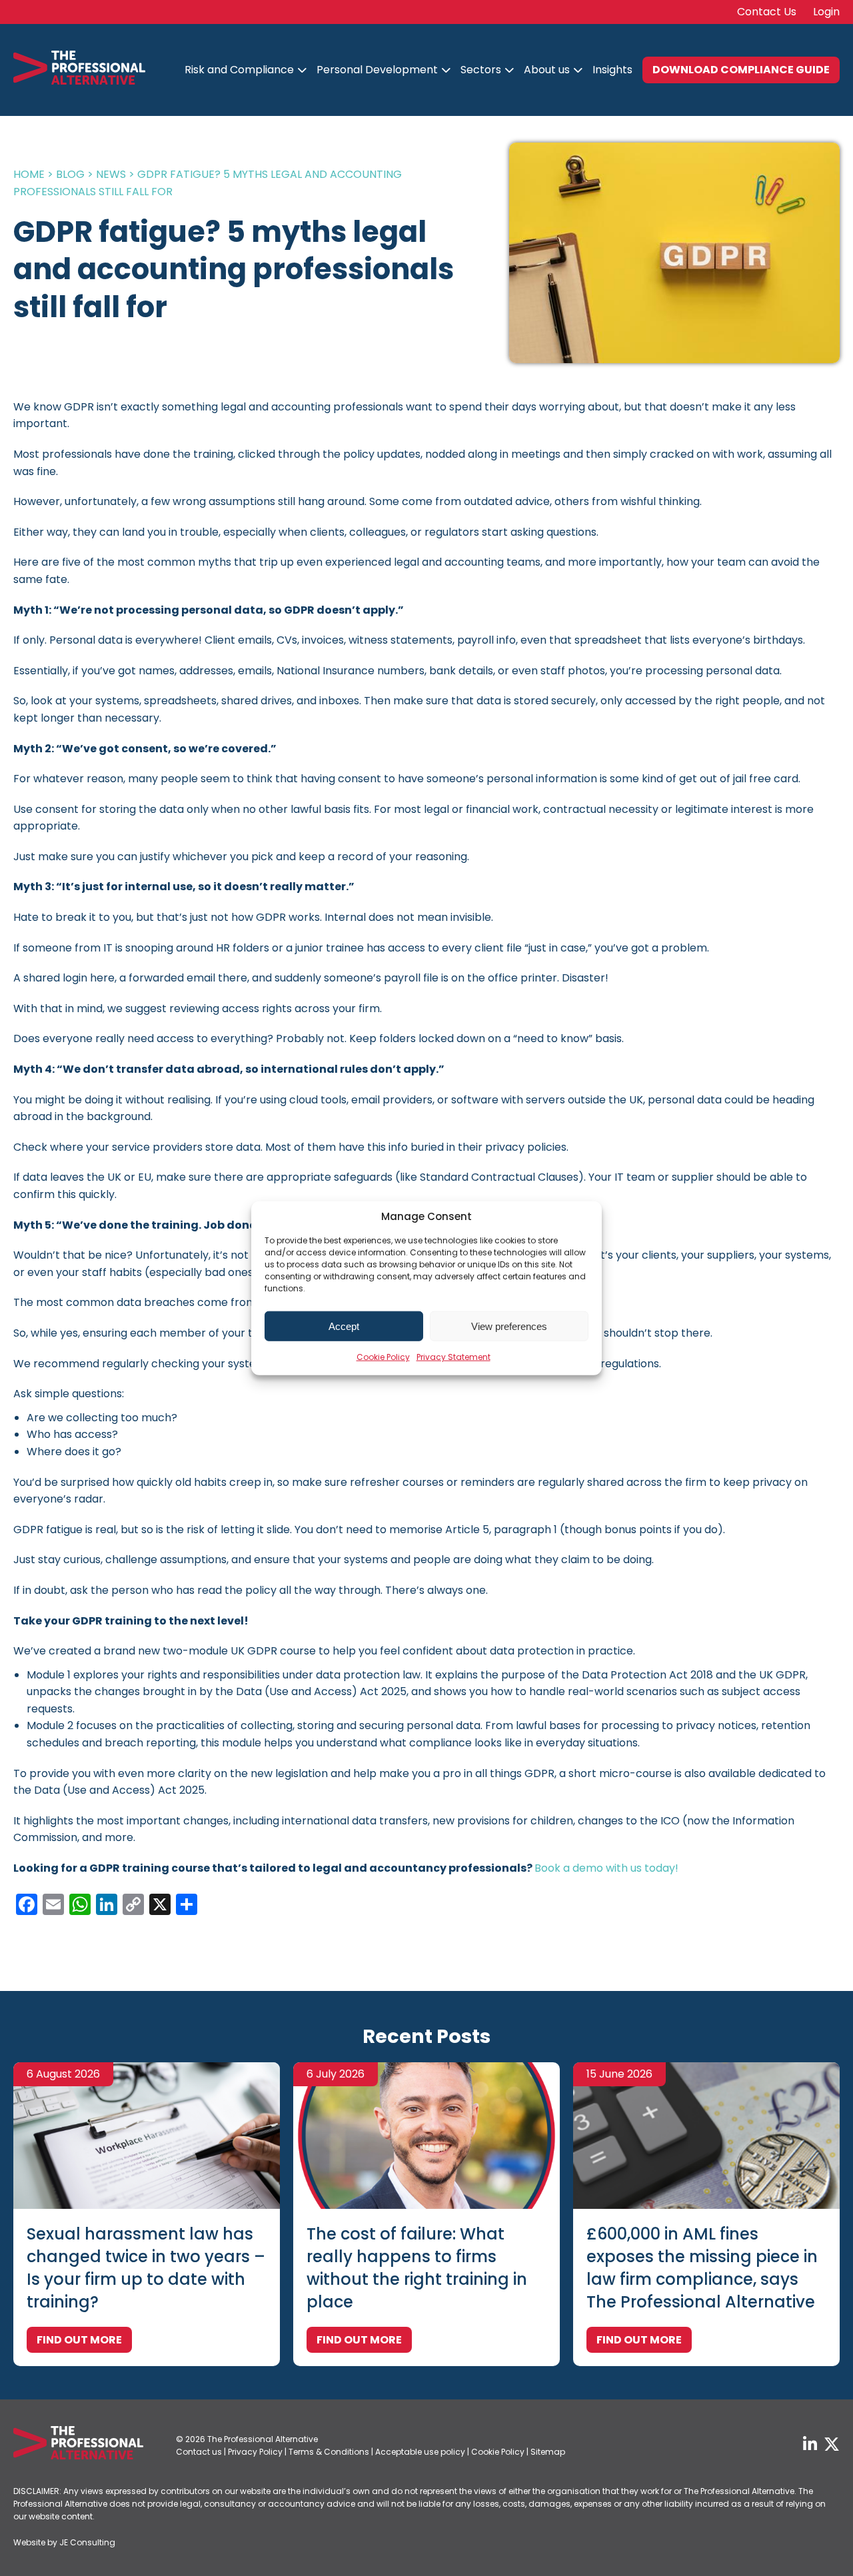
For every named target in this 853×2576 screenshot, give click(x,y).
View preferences (509, 1326)
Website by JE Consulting (64, 2542)
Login (826, 12)
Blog (70, 174)
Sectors (481, 70)
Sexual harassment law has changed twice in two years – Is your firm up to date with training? (146, 2268)
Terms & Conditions (329, 2452)
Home (29, 174)
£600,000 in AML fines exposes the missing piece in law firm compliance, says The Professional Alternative (702, 2268)
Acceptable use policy (420, 2452)
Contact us (199, 2452)
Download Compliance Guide (741, 70)
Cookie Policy (383, 1357)
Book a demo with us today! (606, 1868)
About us (547, 70)
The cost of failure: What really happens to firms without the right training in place (417, 2268)
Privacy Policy (255, 2452)
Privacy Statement (453, 1357)
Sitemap (548, 2452)
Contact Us (767, 12)
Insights (612, 70)
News (111, 174)
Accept (344, 1326)
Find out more (79, 2340)
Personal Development (377, 70)
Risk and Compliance (239, 70)
